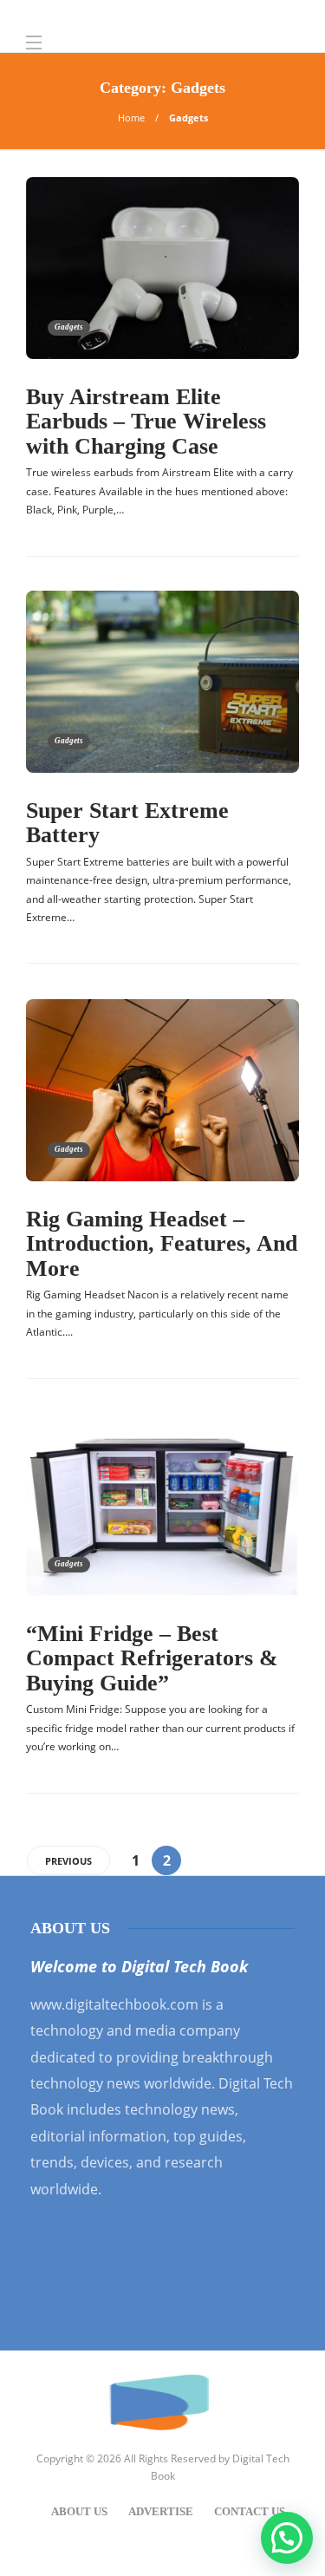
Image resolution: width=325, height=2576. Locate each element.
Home (131, 118)
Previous (68, 1861)
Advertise (161, 2511)
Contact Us (250, 2511)
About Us (79, 2511)
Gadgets (69, 327)
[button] (287, 2538)
